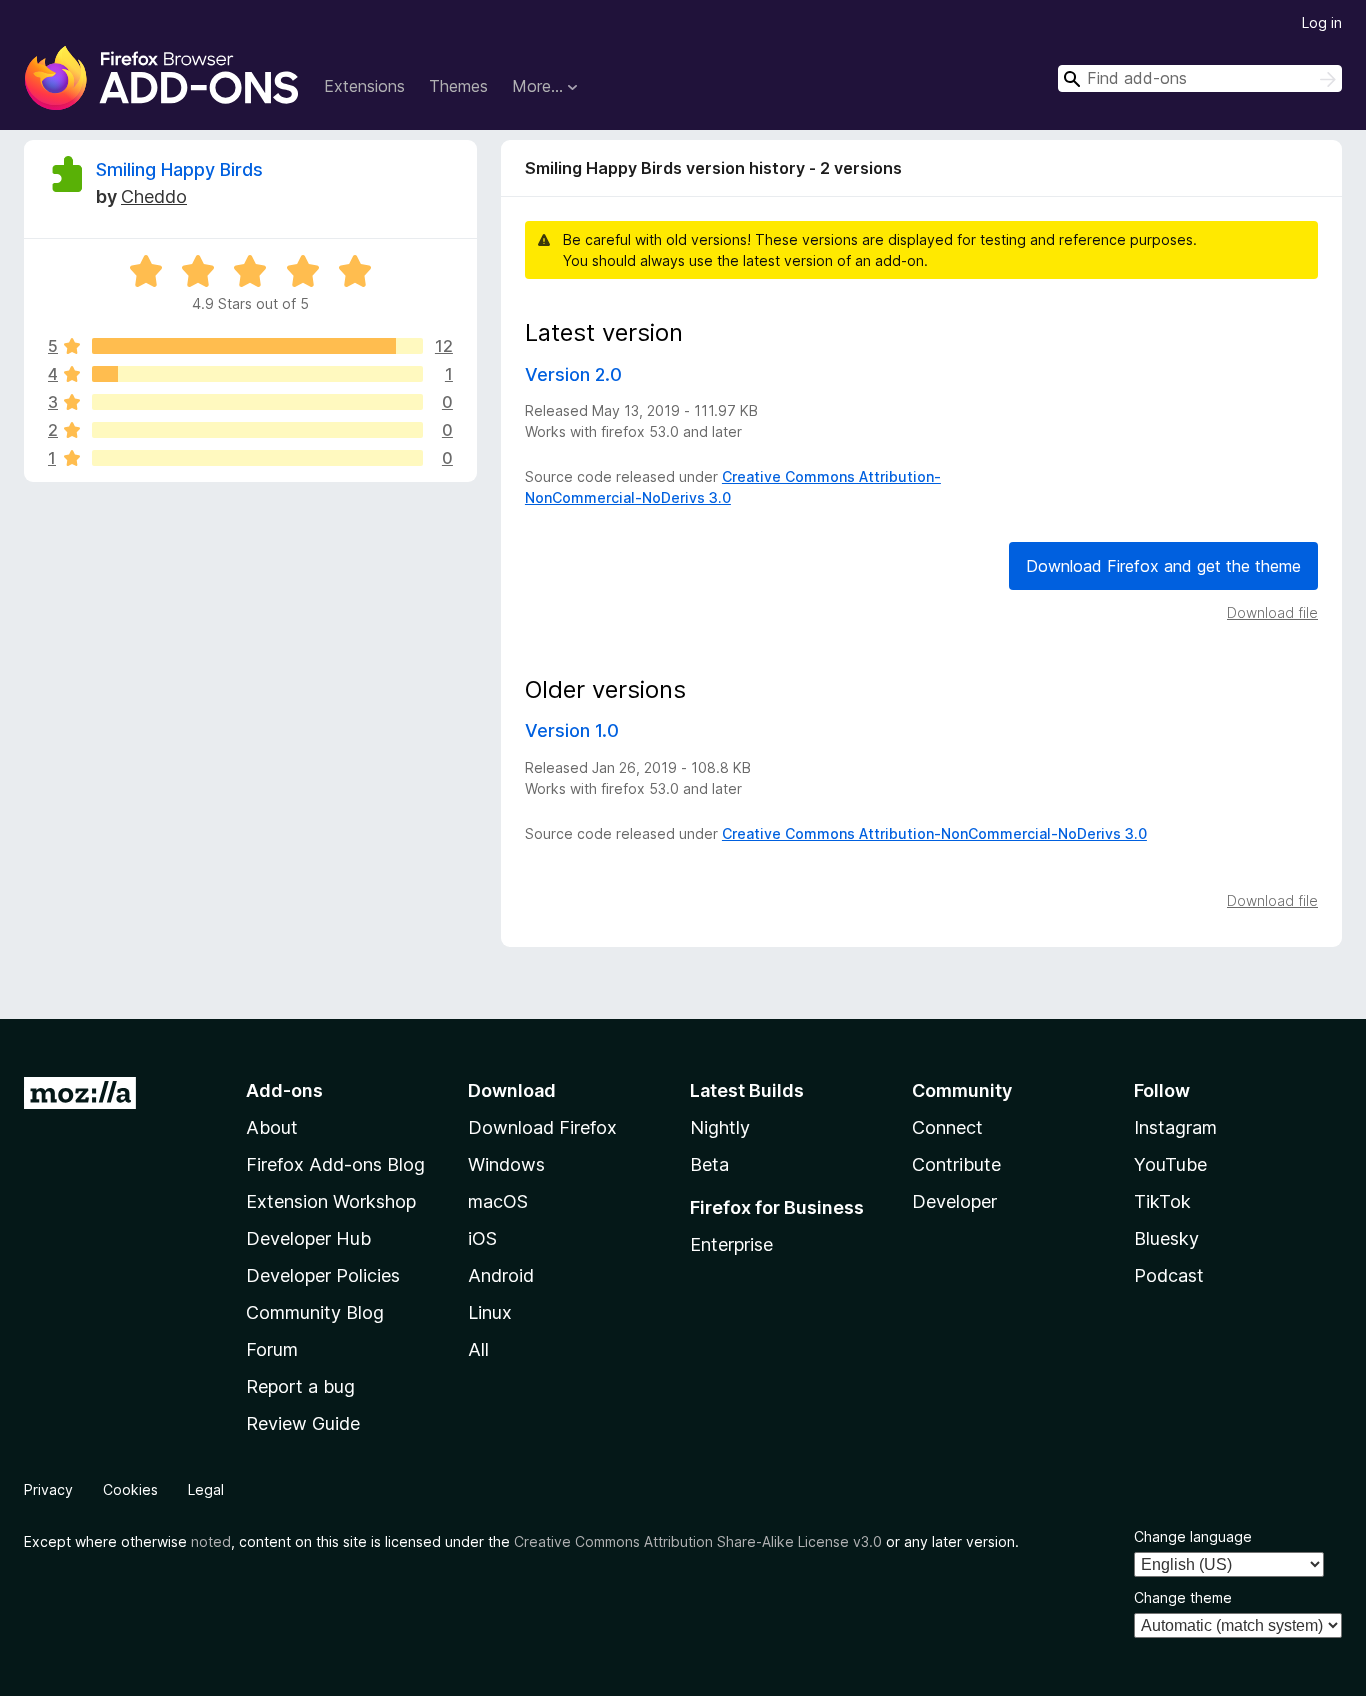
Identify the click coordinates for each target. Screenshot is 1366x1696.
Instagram (1175, 1127)
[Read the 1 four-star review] (257, 374)
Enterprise (731, 1244)
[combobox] (1200, 78)
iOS (482, 1238)
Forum (272, 1349)
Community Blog (315, 1312)
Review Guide (303, 1423)
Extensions (364, 86)
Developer (954, 1201)
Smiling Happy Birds (179, 169)
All (478, 1349)
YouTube (1170, 1164)
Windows (506, 1164)
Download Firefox (542, 1127)
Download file (1272, 612)
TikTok (1162, 1201)
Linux (490, 1312)
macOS (498, 1201)
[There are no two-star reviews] (257, 430)
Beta (709, 1164)
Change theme (1183, 1597)
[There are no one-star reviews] (257, 458)
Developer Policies (323, 1275)
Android (501, 1275)
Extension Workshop (331, 1201)
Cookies (130, 1489)
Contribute (956, 1164)
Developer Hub (308, 1238)
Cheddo (154, 196)
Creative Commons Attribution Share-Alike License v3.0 (698, 1541)
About (272, 1127)
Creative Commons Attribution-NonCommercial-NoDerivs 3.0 (934, 833)
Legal (206, 1489)
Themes (458, 86)
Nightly (720, 1127)
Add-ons (284, 1090)
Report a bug (300, 1386)
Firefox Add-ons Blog (335, 1164)
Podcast (1169, 1275)
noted (211, 1541)
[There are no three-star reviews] (257, 402)
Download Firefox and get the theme (1163, 566)
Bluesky (1166, 1238)
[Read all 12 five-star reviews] (257, 346)
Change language (1193, 1536)
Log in (1322, 22)
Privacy (48, 1489)
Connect (947, 1127)
